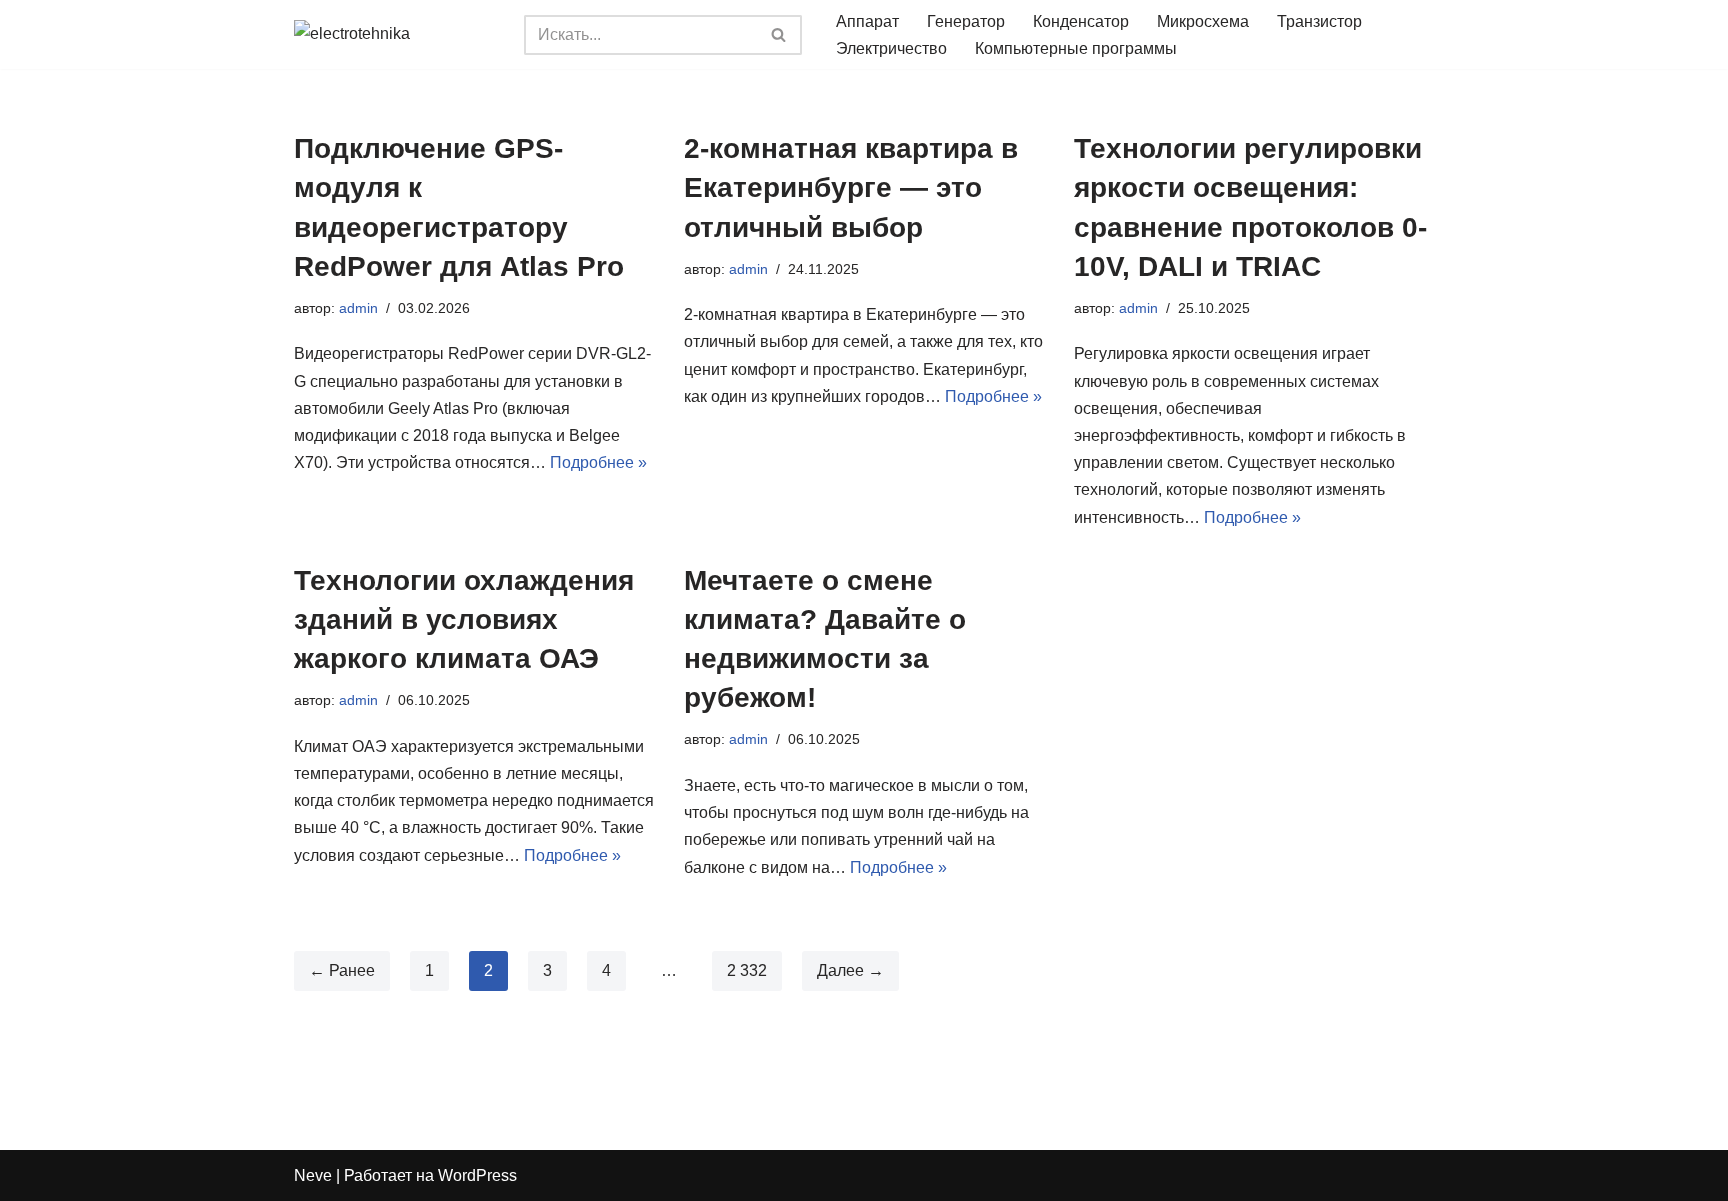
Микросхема (1203, 21)
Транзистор (1319, 21)
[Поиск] (779, 35)
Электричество (891, 48)
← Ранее (342, 970)
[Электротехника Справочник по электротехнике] (394, 35)
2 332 (747, 970)
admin (358, 308)
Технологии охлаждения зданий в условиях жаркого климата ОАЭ (464, 619)
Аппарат (867, 21)
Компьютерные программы (1076, 48)
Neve (313, 1175)
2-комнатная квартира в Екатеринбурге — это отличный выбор (851, 187)
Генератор (966, 21)
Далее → (850, 970)
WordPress (477, 1175)
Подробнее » (598, 462)
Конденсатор (1081, 21)
